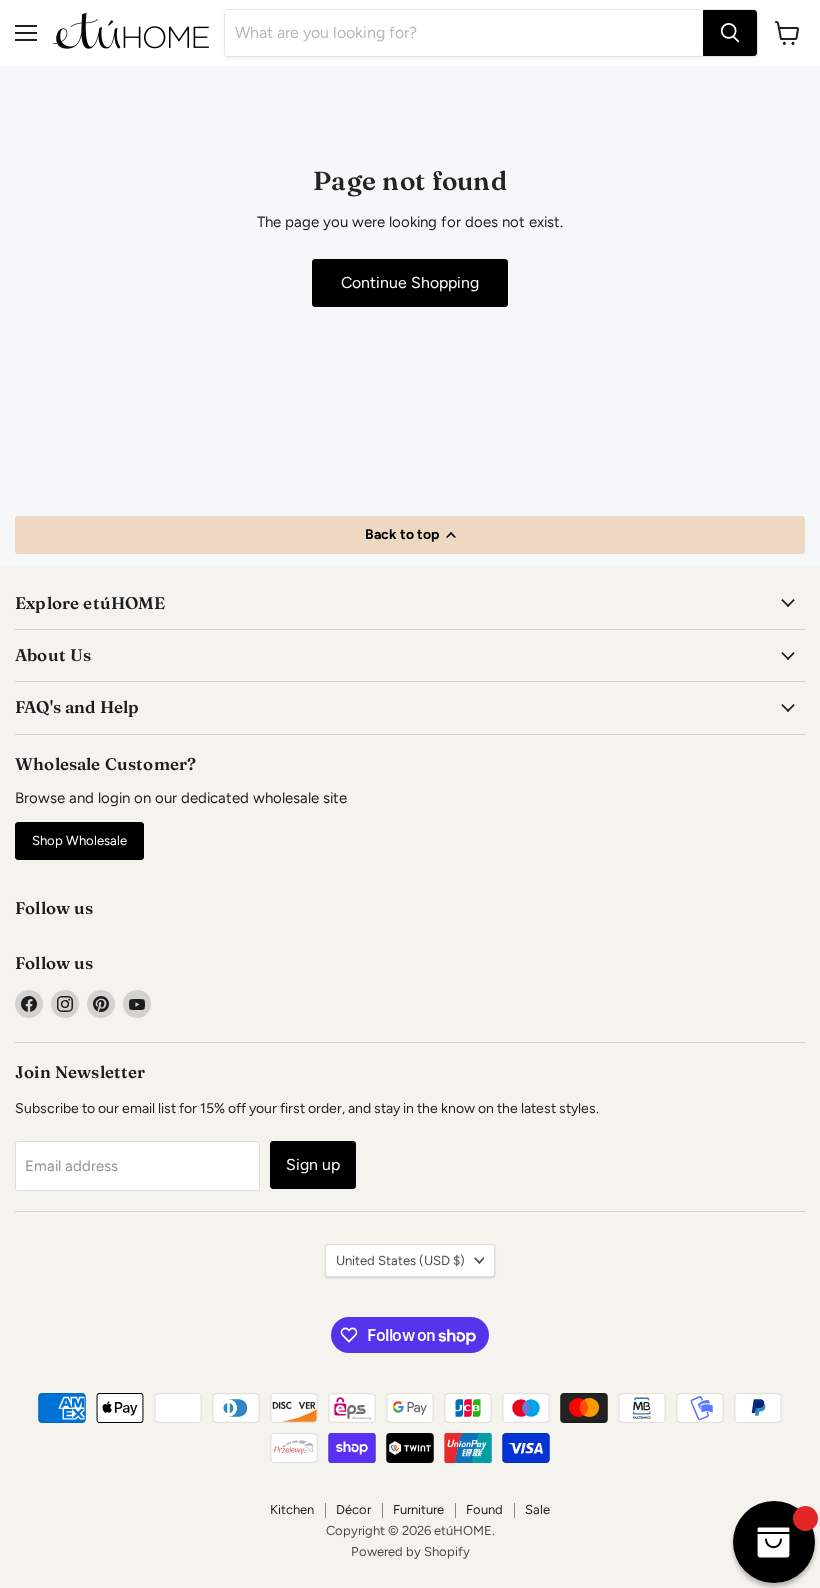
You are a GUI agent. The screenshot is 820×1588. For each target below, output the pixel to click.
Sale (537, 1509)
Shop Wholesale (79, 840)
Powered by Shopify (410, 1551)
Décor (353, 1509)
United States (400, 1260)
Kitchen (292, 1509)
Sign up (313, 1164)
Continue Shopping (410, 282)
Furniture (418, 1509)
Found (484, 1509)
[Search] (730, 33)
